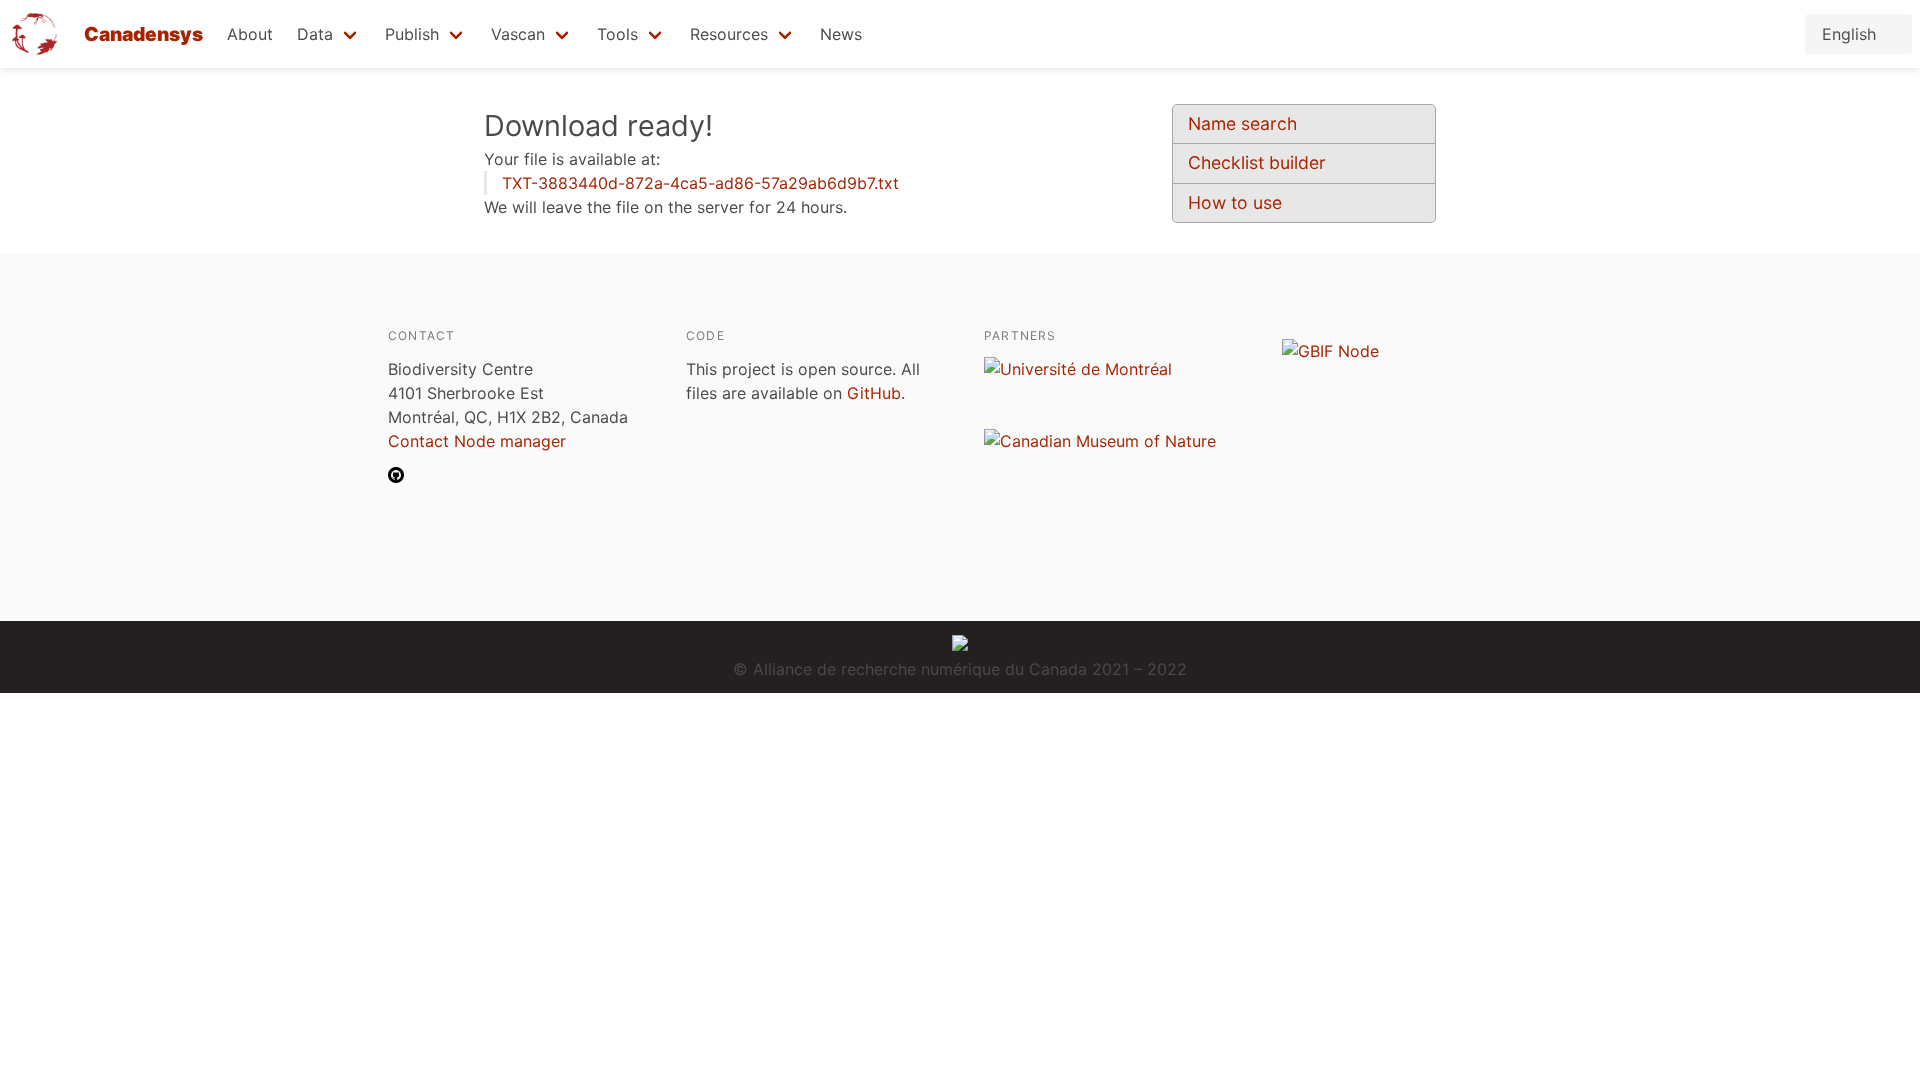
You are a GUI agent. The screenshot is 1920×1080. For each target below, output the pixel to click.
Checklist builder (1257, 162)
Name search (1242, 123)
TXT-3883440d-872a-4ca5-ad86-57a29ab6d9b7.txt (700, 183)
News (841, 34)
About (250, 34)
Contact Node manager (477, 441)
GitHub (874, 393)
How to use (1235, 202)
